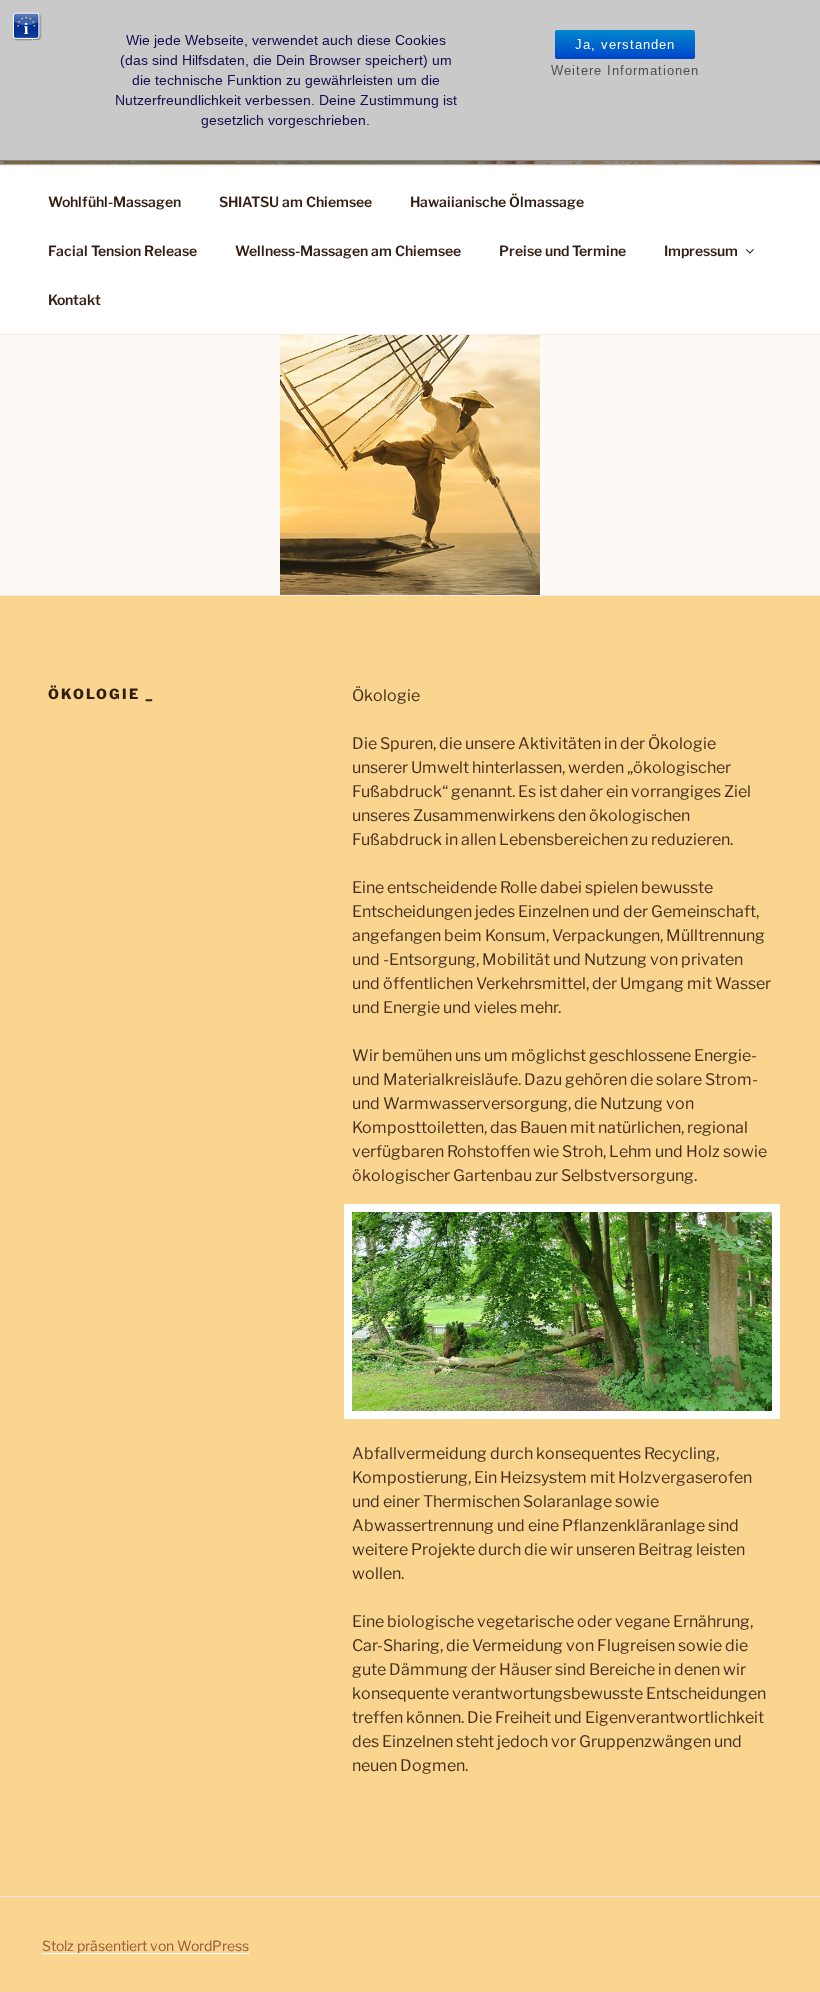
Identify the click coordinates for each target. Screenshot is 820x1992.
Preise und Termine (562, 250)
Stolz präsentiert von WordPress (145, 1945)
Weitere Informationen (625, 70)
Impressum (701, 250)
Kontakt (74, 299)
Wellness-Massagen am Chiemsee (348, 250)
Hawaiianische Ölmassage (497, 201)
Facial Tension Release (122, 250)
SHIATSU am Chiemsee (295, 201)
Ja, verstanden (625, 44)
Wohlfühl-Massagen (114, 201)
